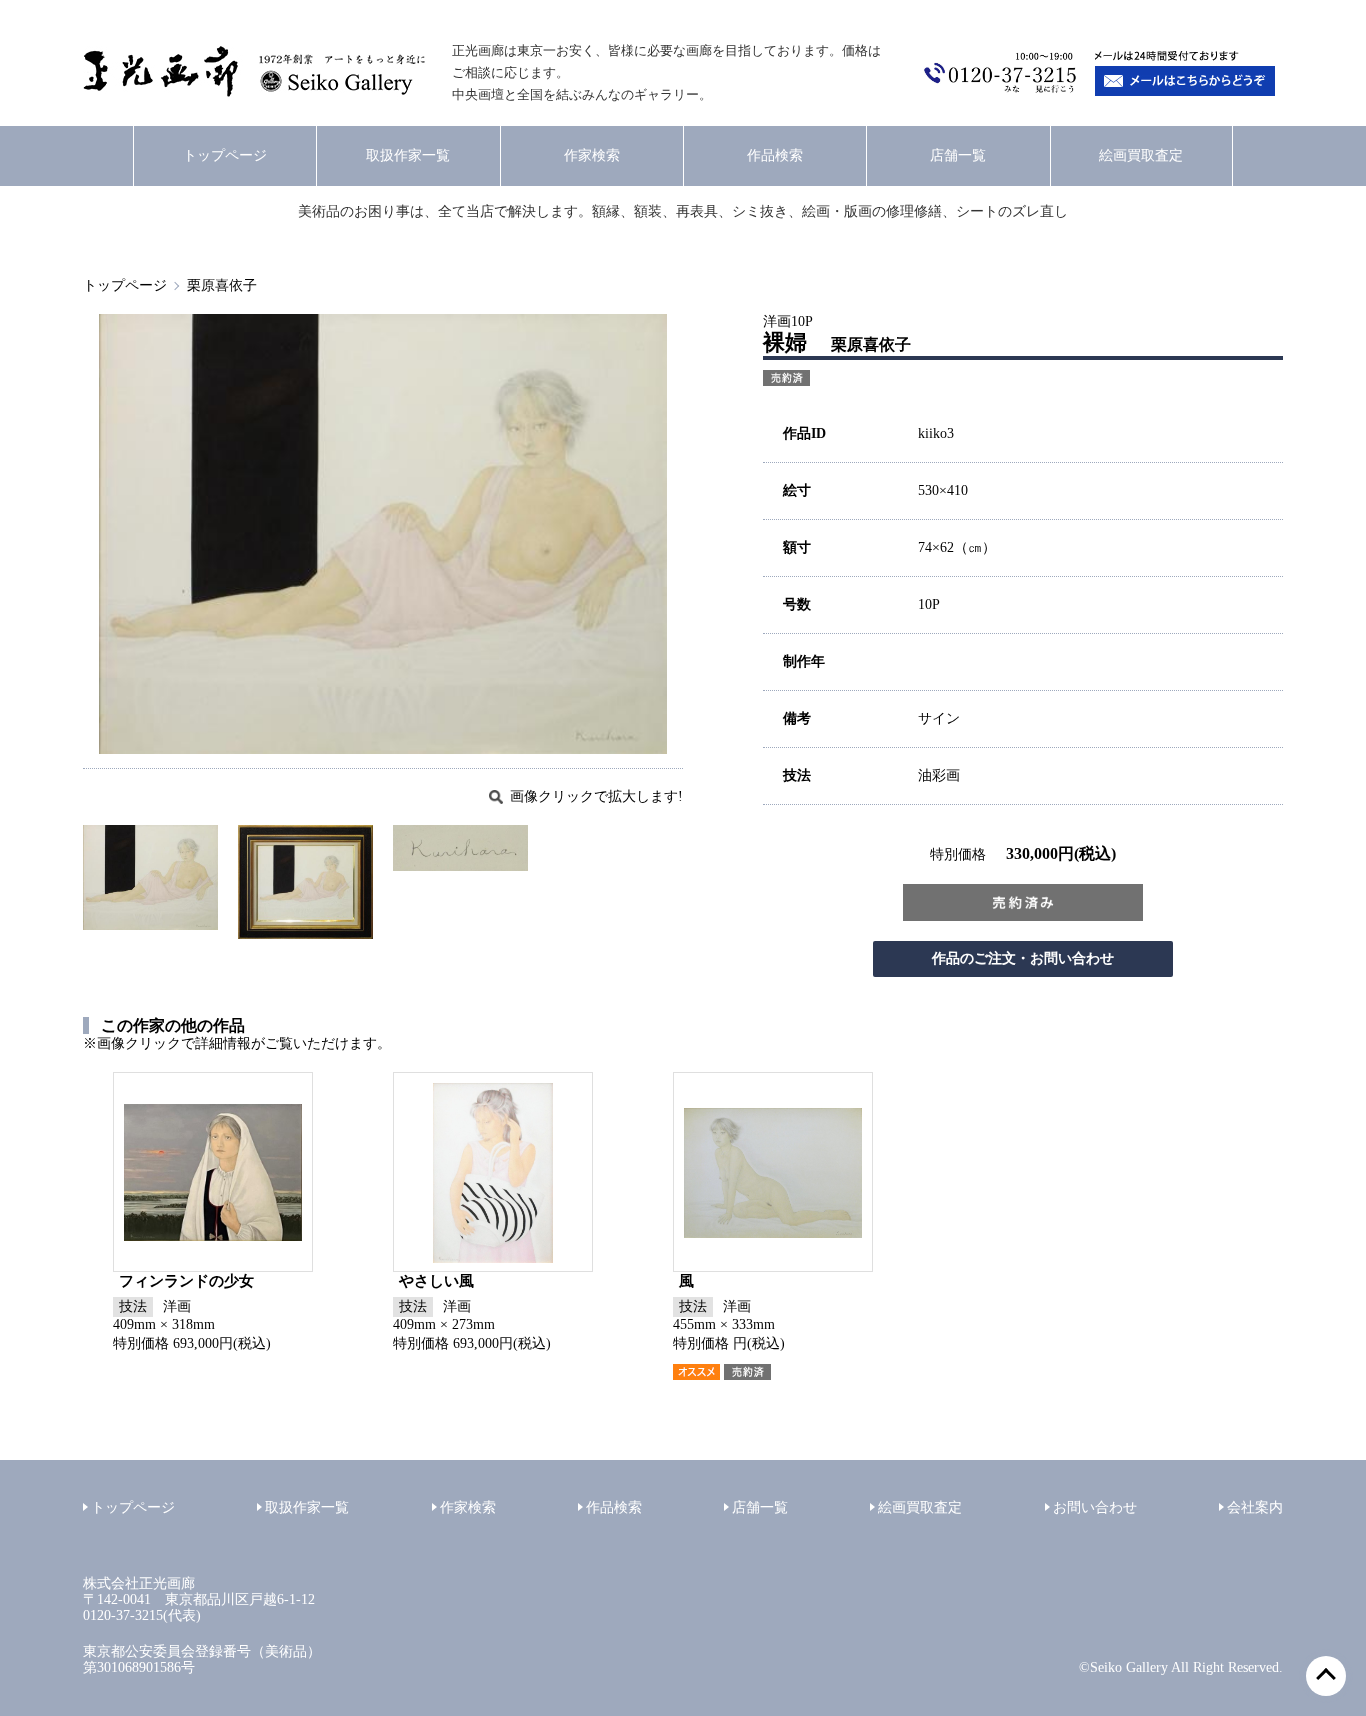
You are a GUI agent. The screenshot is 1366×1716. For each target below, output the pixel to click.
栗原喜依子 (222, 285)
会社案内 (1255, 1507)
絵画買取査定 (1141, 155)
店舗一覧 (958, 155)
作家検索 (592, 155)
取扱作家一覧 (408, 155)
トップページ (225, 155)
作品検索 (775, 155)
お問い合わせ (1095, 1507)
